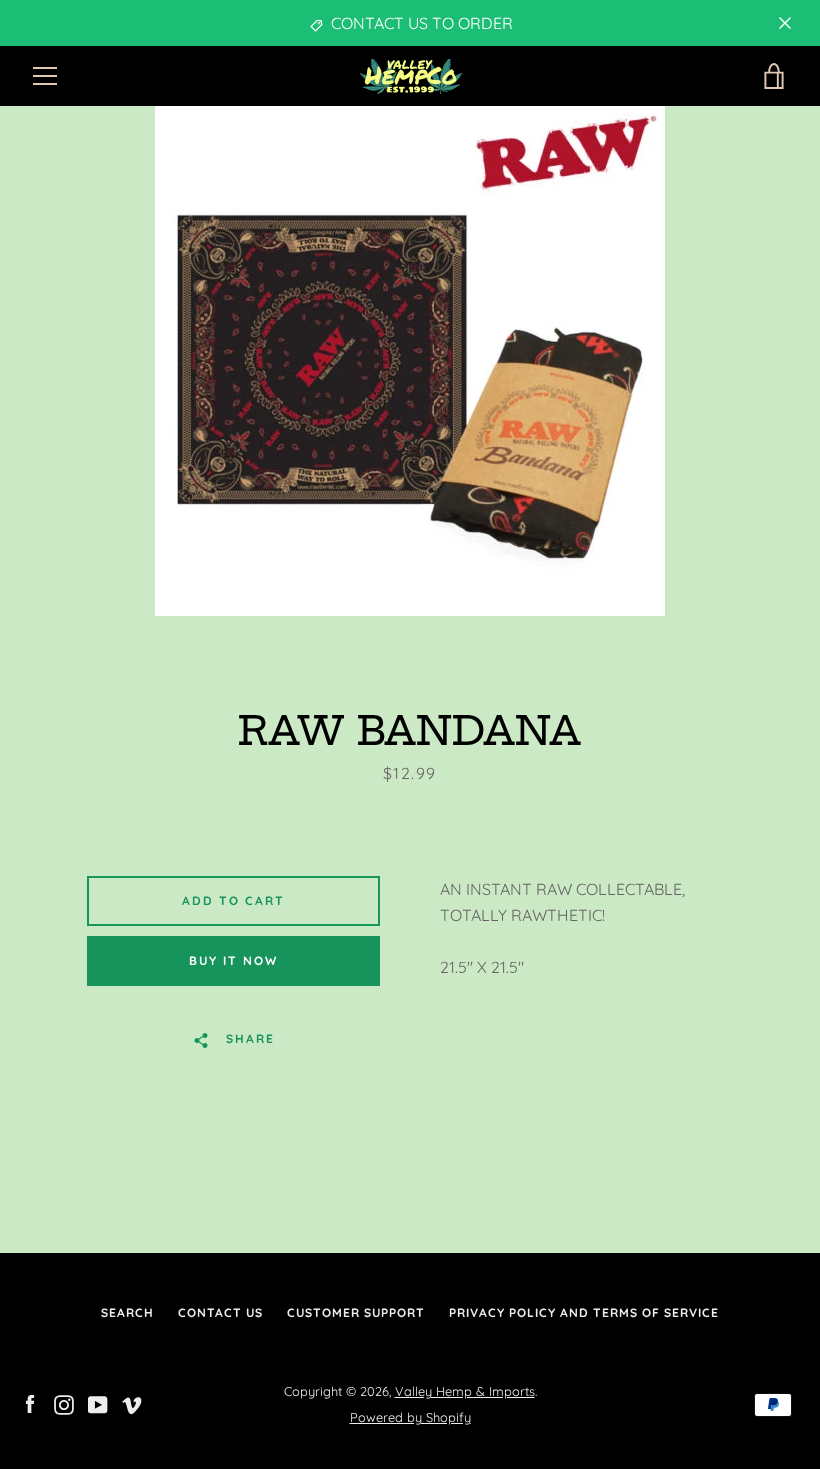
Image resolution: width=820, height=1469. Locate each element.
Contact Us (220, 1312)
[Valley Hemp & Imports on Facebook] (30, 1403)
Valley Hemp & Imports (465, 1391)
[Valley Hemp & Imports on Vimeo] (132, 1403)
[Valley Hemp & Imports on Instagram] (64, 1403)
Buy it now (233, 960)
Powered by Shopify (410, 1417)
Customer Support (356, 1312)
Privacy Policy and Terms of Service (584, 1312)
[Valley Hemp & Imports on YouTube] (98, 1403)
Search (127, 1312)
